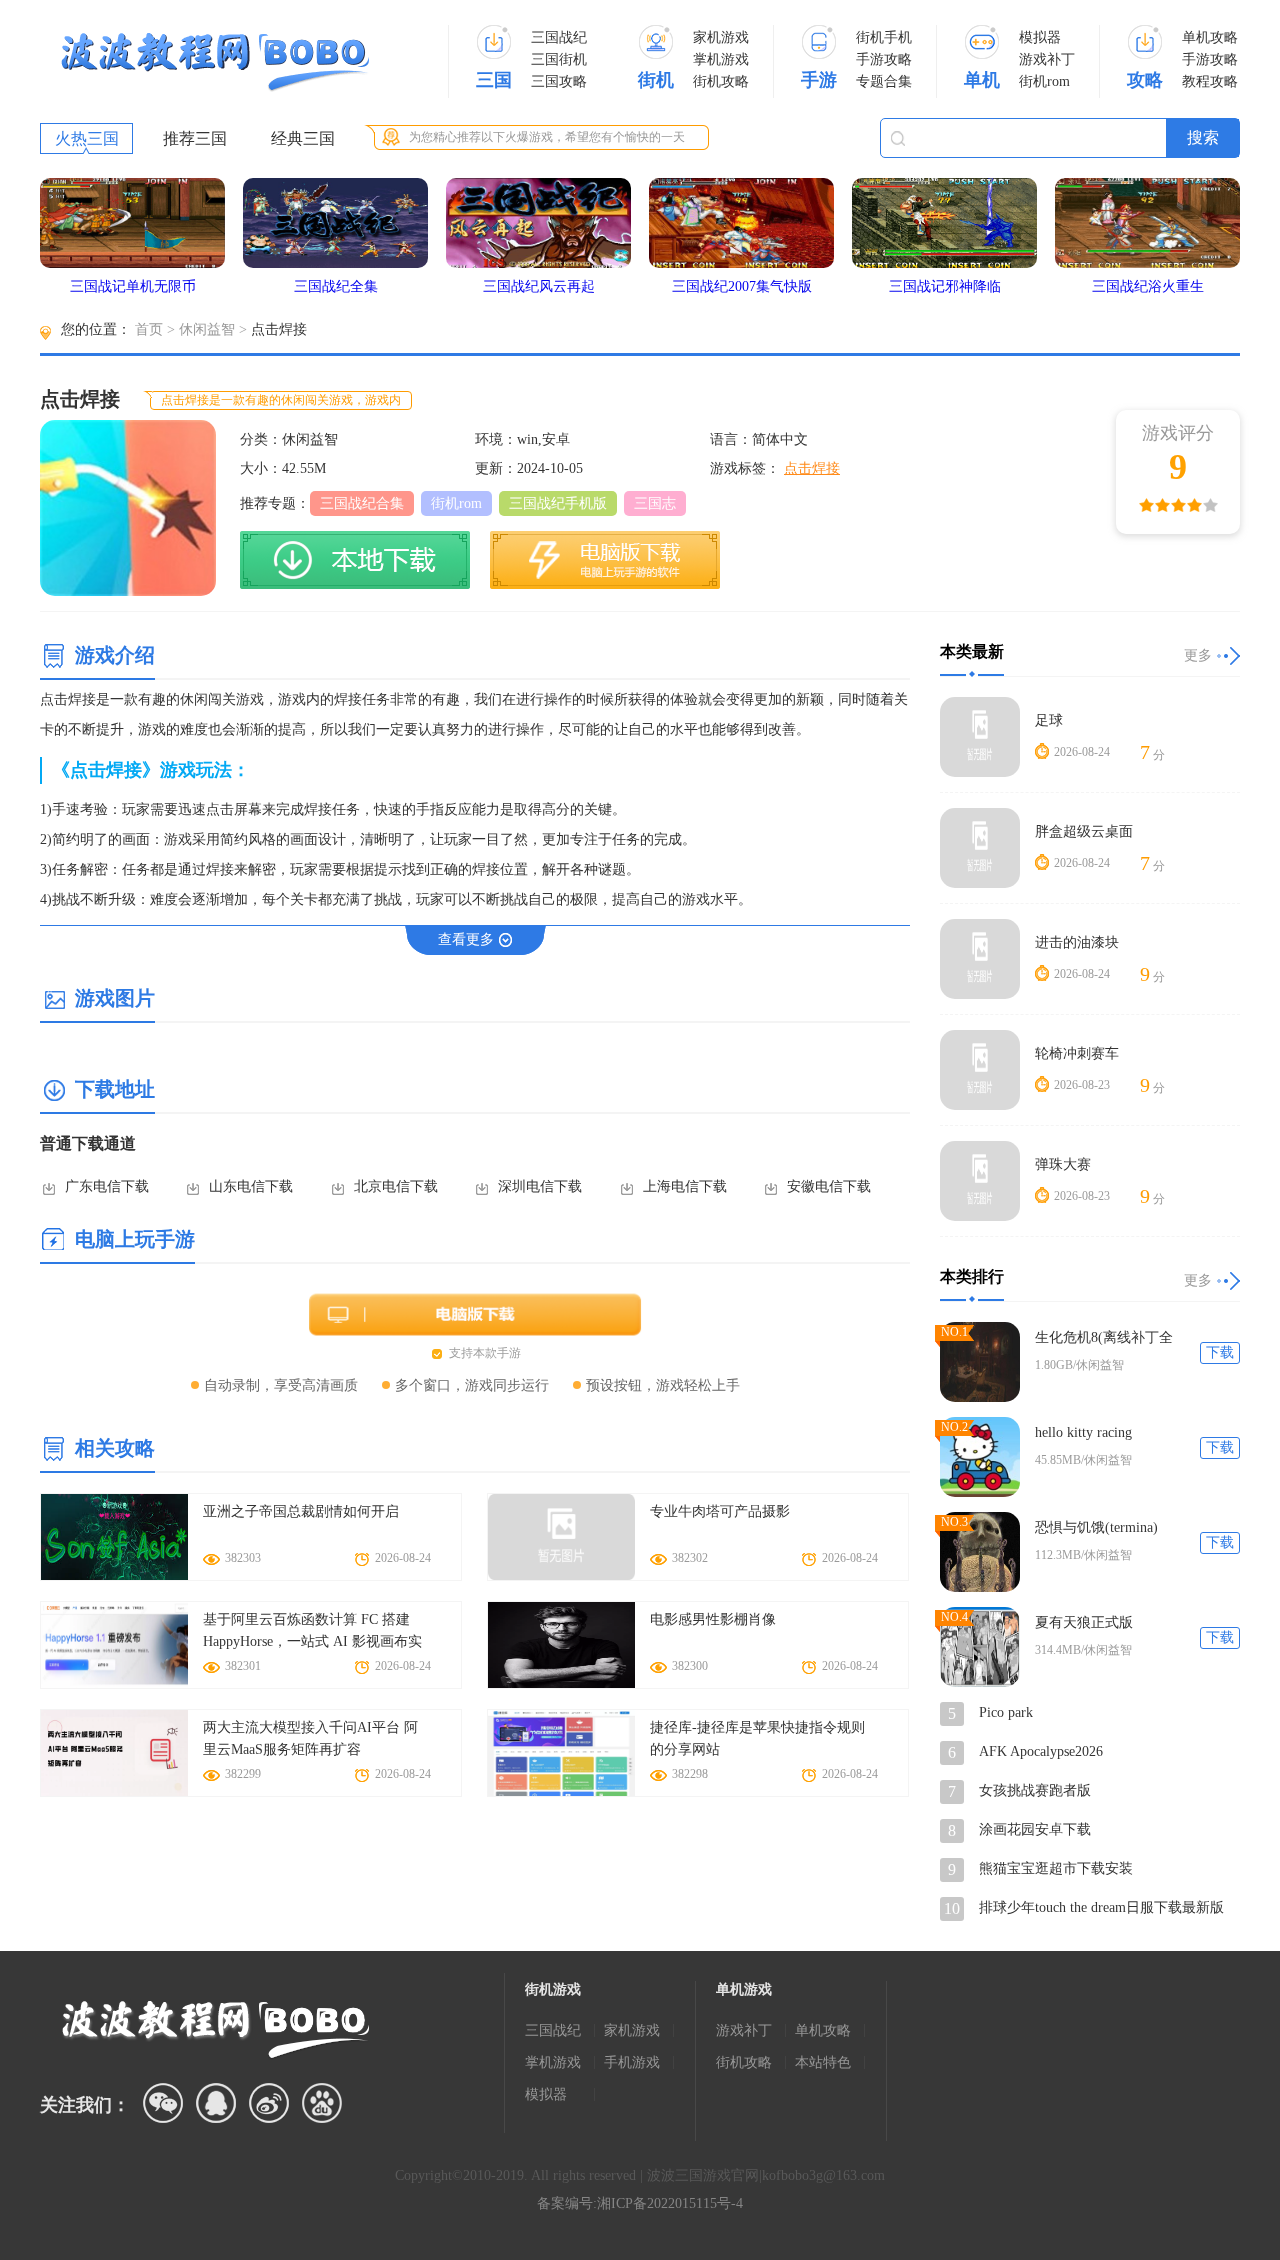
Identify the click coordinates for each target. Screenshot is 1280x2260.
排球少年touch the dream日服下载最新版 (1101, 1907)
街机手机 (884, 37)
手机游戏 (632, 2062)
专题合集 (884, 81)
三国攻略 (559, 81)
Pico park (1006, 1712)
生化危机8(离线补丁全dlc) (1104, 1338)
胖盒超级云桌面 (1084, 831)
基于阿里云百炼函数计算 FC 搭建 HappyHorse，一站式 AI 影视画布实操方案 (312, 1633)
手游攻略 (884, 59)
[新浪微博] (269, 2103)
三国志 (655, 503)
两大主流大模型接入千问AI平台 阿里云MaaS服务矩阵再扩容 (310, 1738)
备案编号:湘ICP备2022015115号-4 (640, 2203)
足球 (1049, 720)
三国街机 (559, 59)
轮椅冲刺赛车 (1077, 1053)
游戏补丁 (1047, 59)
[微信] (163, 2103)
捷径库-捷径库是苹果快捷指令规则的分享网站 (757, 1738)
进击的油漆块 (1077, 942)
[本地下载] (355, 560)
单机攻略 (1210, 37)
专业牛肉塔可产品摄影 (720, 1511)
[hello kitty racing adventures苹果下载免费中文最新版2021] (980, 1457)
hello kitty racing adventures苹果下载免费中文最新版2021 (1107, 1433)
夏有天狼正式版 (1084, 1622)
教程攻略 (1210, 81)
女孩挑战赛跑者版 (1035, 1790)
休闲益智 (207, 329)
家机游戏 (721, 37)
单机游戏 (744, 1989)
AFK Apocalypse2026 (1041, 1751)
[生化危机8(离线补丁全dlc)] (980, 1362)
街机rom (1044, 81)
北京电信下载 (396, 1186)
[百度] (322, 2103)
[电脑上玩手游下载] (605, 560)
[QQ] (216, 2103)
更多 (1198, 655)
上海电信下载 (685, 1186)
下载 (1220, 1352)
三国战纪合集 (362, 503)
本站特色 (823, 2062)
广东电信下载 (107, 1186)
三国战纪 (559, 37)
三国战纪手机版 (558, 503)
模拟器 (1040, 37)
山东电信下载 (251, 1186)
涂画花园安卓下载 (1035, 1829)
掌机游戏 (721, 59)
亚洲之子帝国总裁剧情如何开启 (301, 1511)
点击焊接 (812, 468)
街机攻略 (721, 81)
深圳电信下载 (540, 1186)
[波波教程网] (215, 62)
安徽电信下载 (829, 1186)
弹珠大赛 (1063, 1164)
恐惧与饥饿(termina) (1096, 1527)
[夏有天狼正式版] (980, 1647)
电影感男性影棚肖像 (713, 1619)
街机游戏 (553, 1989)
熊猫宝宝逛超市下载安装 (1056, 1868)
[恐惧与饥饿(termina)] (980, 1552)
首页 (149, 329)
